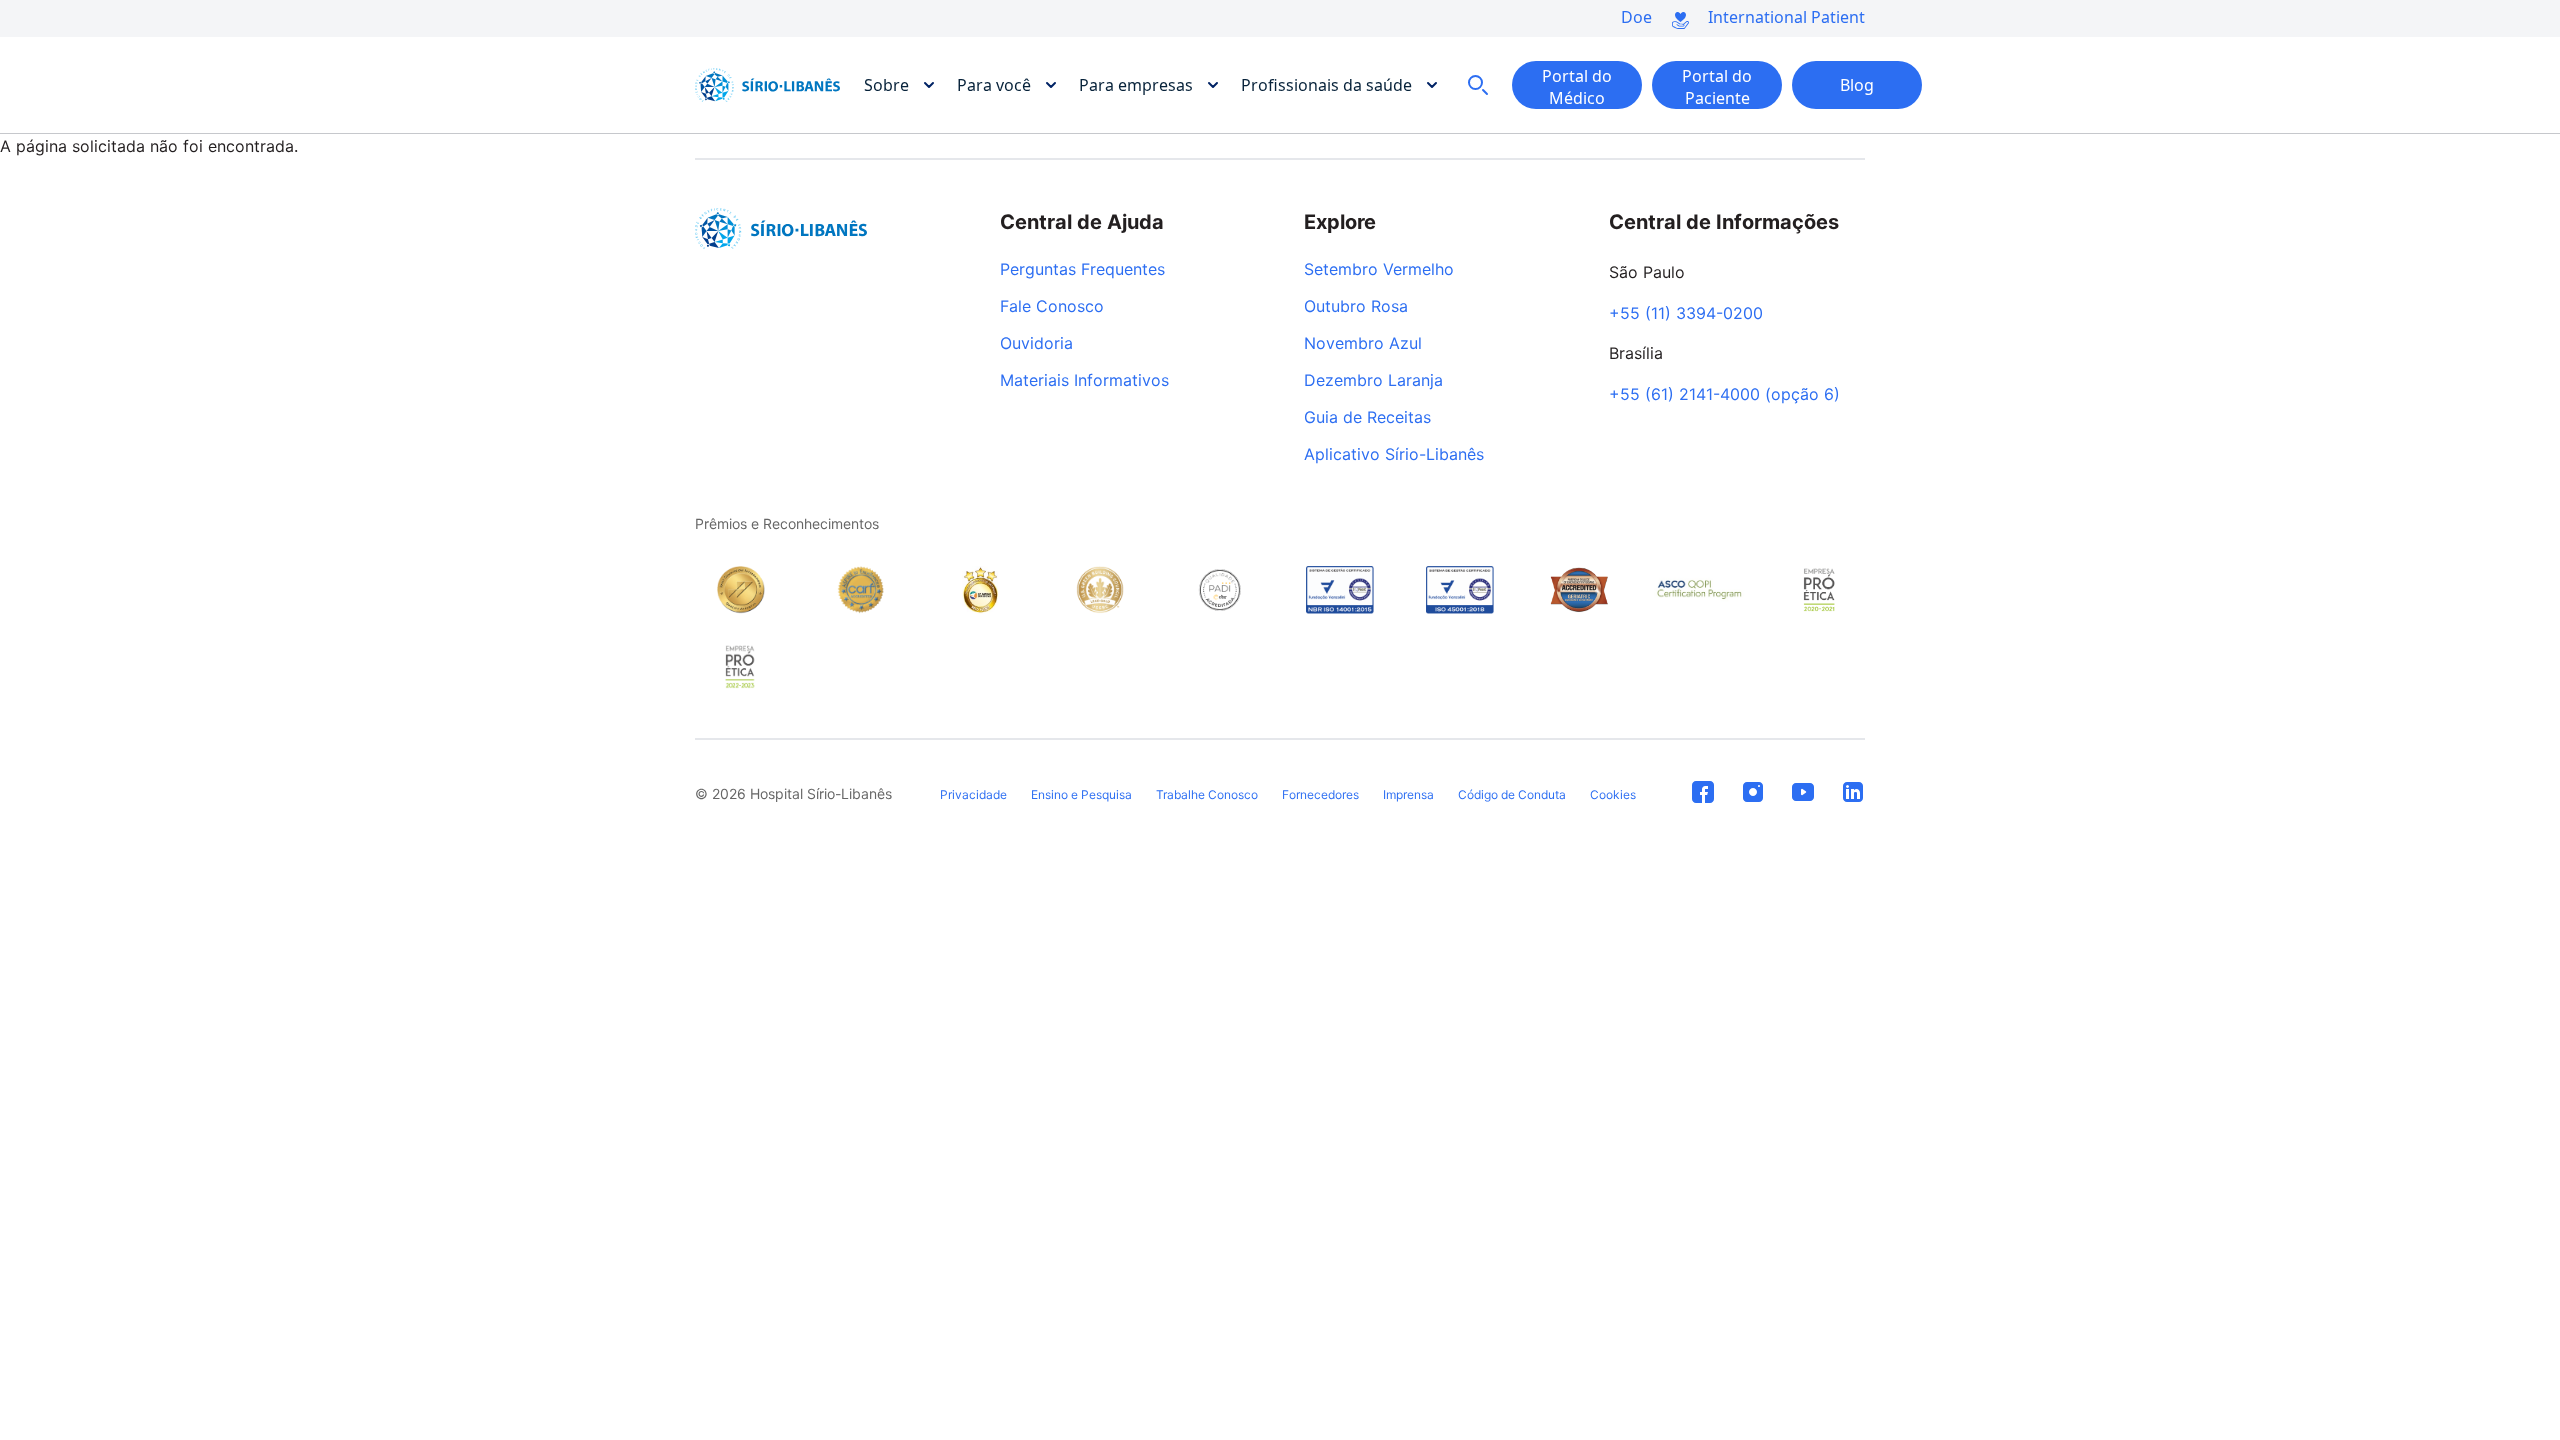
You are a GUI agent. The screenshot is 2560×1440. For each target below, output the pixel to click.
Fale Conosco (1052, 307)
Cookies (1613, 794)
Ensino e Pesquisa (1081, 794)
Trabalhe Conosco (1207, 794)
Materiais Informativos (1084, 381)
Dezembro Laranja (1373, 381)
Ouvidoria (1036, 344)
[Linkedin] (1853, 793)
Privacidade (973, 794)
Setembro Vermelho (1379, 270)
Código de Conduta (1512, 794)
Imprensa (1408, 794)
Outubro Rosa (1356, 307)
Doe (1636, 17)
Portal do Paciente (1717, 87)
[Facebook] (1703, 793)
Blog (1857, 85)
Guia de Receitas (1367, 418)
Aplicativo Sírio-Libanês (1394, 455)
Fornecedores (1320, 794)
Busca (1478, 85)
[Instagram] (1753, 793)
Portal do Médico (1577, 87)
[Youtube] (1803, 793)
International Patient (1786, 17)
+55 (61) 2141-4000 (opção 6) (1724, 395)
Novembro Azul (1363, 344)
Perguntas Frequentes (1082, 270)
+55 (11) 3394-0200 (1686, 314)
